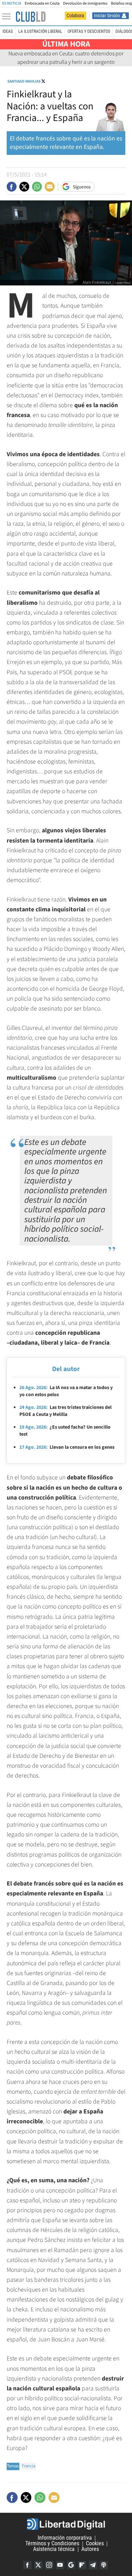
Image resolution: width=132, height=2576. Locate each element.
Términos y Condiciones (52, 2544)
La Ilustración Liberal (40, 31)
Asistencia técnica (54, 2549)
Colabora (75, 16)
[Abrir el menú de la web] (8, 17)
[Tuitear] (24, 187)
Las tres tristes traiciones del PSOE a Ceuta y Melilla (65, 1411)
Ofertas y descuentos (89, 31)
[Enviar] (37, 187)
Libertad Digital (66, 2524)
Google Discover (71, 2565)
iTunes (104, 2565)
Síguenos (82, 187)
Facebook (27, 2565)
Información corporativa (65, 2538)
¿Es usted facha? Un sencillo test (65, 1431)
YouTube (60, 2565)
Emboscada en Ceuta (42, 3)
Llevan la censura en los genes (67, 1447)
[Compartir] (12, 187)
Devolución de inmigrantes (85, 3)
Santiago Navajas (24, 81)
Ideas (8, 31)
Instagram (49, 2565)
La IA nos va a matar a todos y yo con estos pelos (66, 1391)
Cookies (95, 2544)
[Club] (31, 17)
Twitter (38, 2565)
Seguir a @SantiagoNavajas (43, 81)
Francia (29, 2466)
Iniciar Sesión (107, 16)
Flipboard (82, 2565)
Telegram (93, 2565)
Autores (90, 2549)
